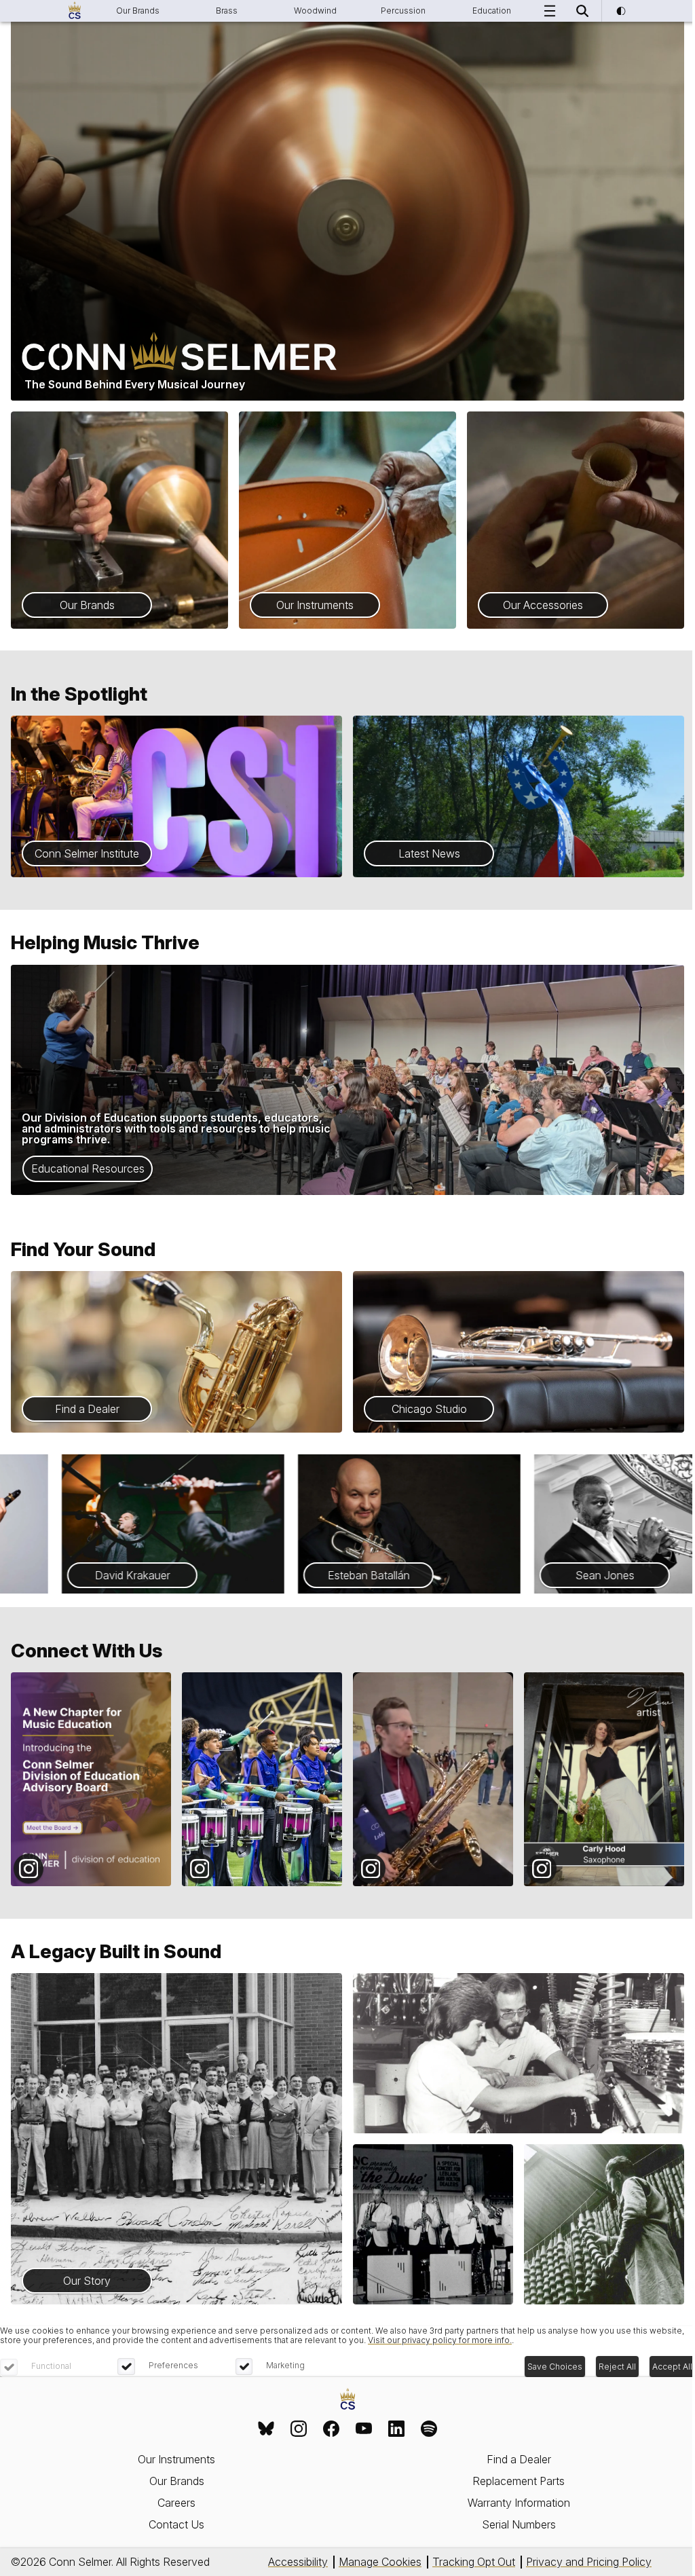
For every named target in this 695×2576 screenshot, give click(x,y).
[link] (266, 2429)
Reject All (617, 2367)
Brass (227, 11)
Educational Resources (88, 1169)
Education (492, 11)
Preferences (173, 2365)
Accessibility (298, 2562)
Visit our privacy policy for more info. (440, 2340)
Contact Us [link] (176, 2524)
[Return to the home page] (348, 2400)
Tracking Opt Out (474, 2562)
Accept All (672, 2367)
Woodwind (315, 11)
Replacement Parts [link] (519, 2481)
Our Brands (138, 11)
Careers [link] (176, 2503)
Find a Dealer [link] (519, 2459)
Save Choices (555, 2367)
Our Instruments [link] (176, 2459)
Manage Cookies (380, 2562)
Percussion (403, 11)
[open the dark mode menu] (620, 11)
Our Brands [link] (177, 2481)
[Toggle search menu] (582, 11)
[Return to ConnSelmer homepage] (75, 11)
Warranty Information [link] (519, 2503)
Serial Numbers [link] (519, 2524)
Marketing (285, 2365)
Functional (51, 2366)
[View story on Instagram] (91, 1779)
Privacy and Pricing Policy (589, 2562)
